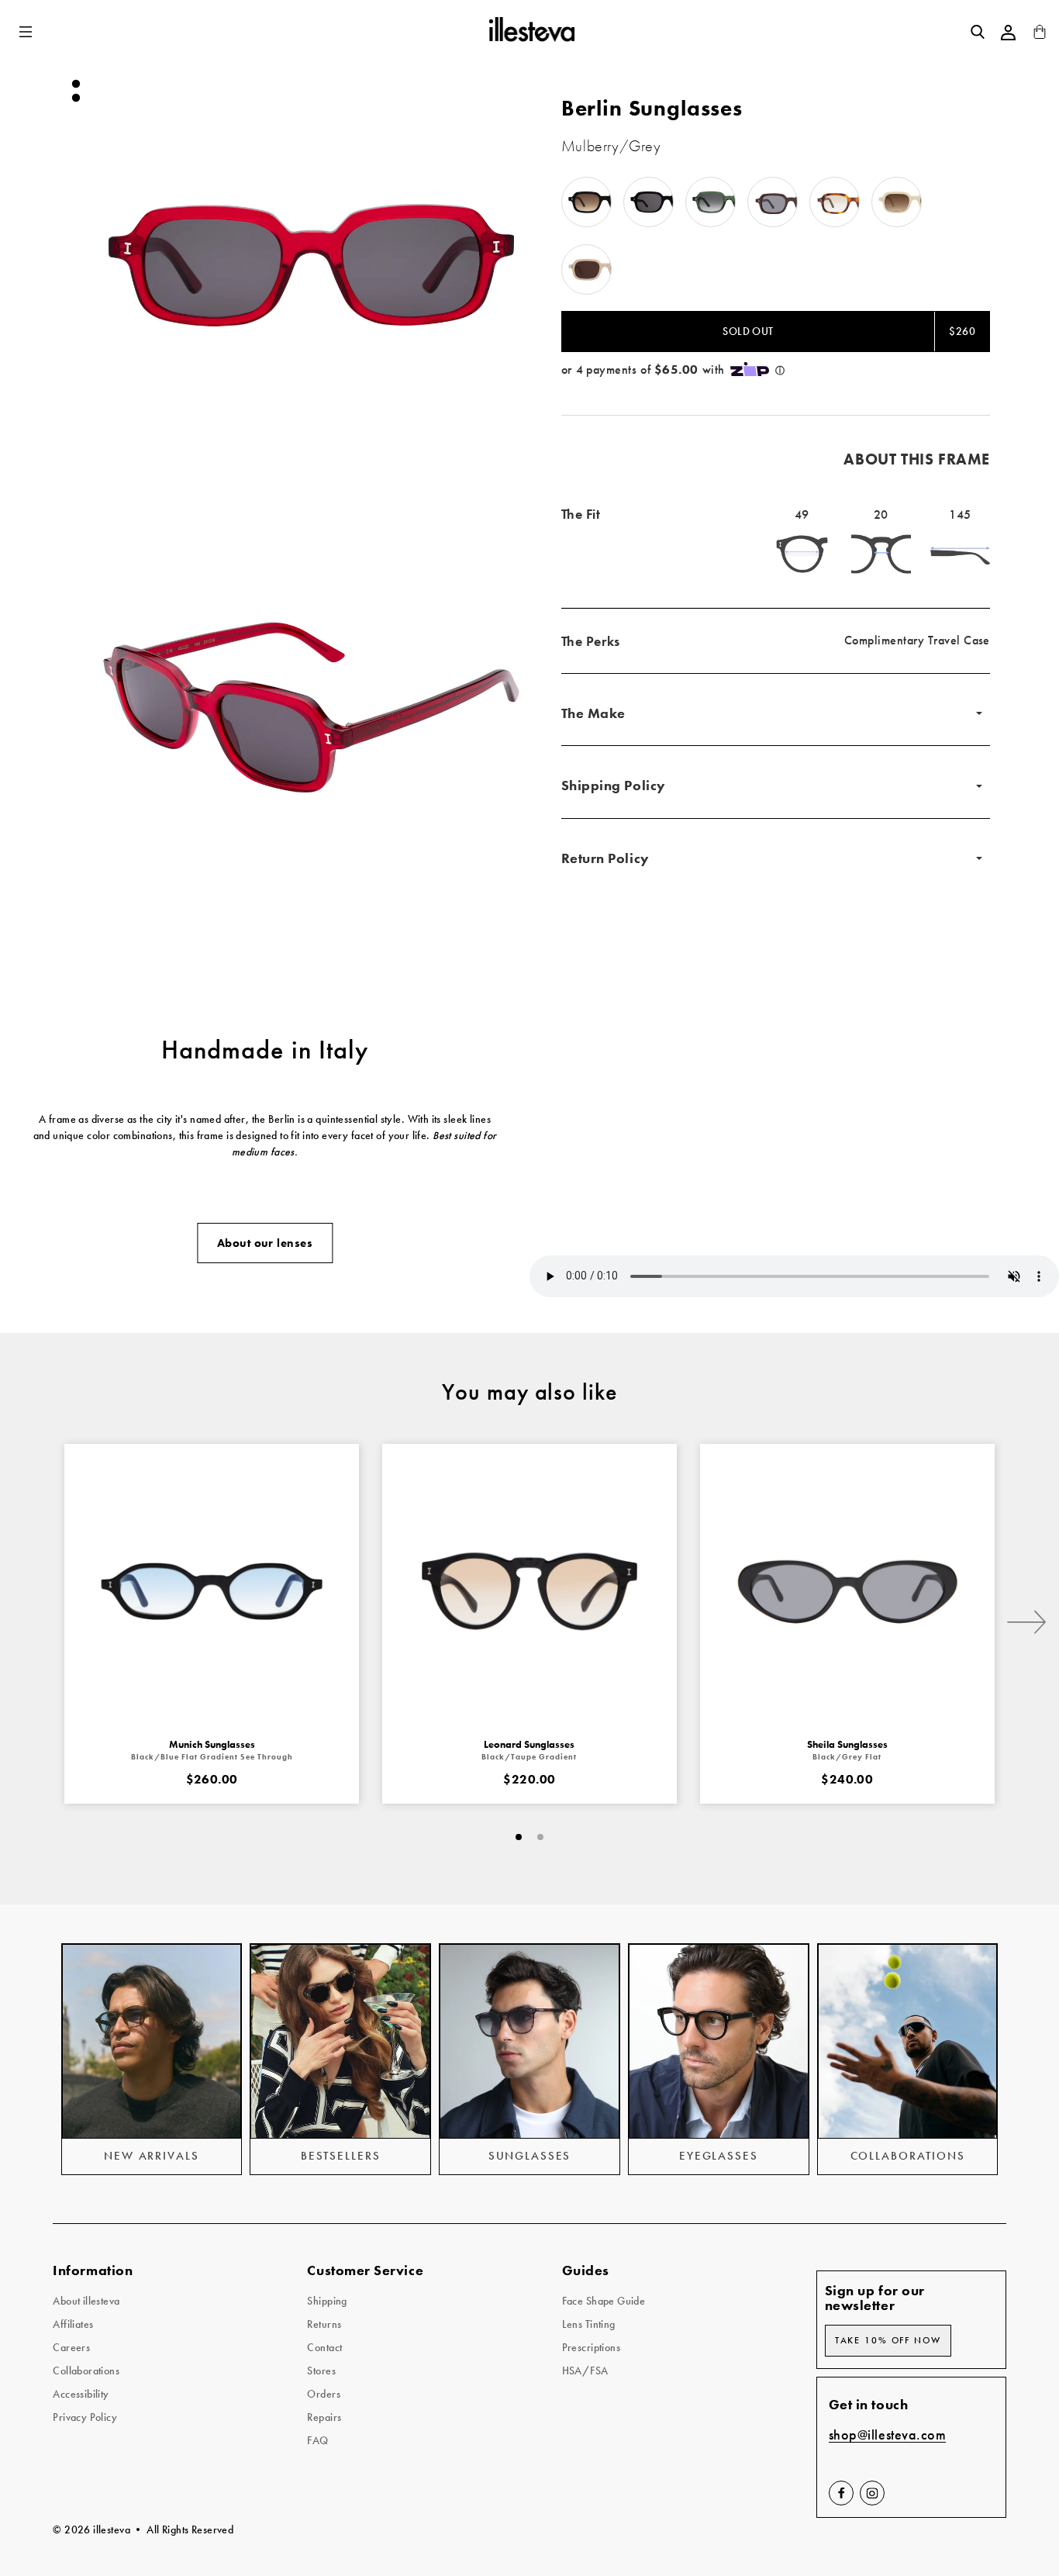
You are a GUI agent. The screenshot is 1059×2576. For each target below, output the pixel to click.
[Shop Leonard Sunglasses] (529, 1591)
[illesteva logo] (531, 32)
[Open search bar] (978, 32)
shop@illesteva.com (888, 2435)
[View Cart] (1040, 35)
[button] (27, 32)
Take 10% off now (888, 2340)
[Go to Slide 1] (76, 84)
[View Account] (1009, 33)
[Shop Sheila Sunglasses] (847, 1591)
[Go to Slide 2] (76, 98)
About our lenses (265, 1243)
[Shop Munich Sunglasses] (212, 1591)
